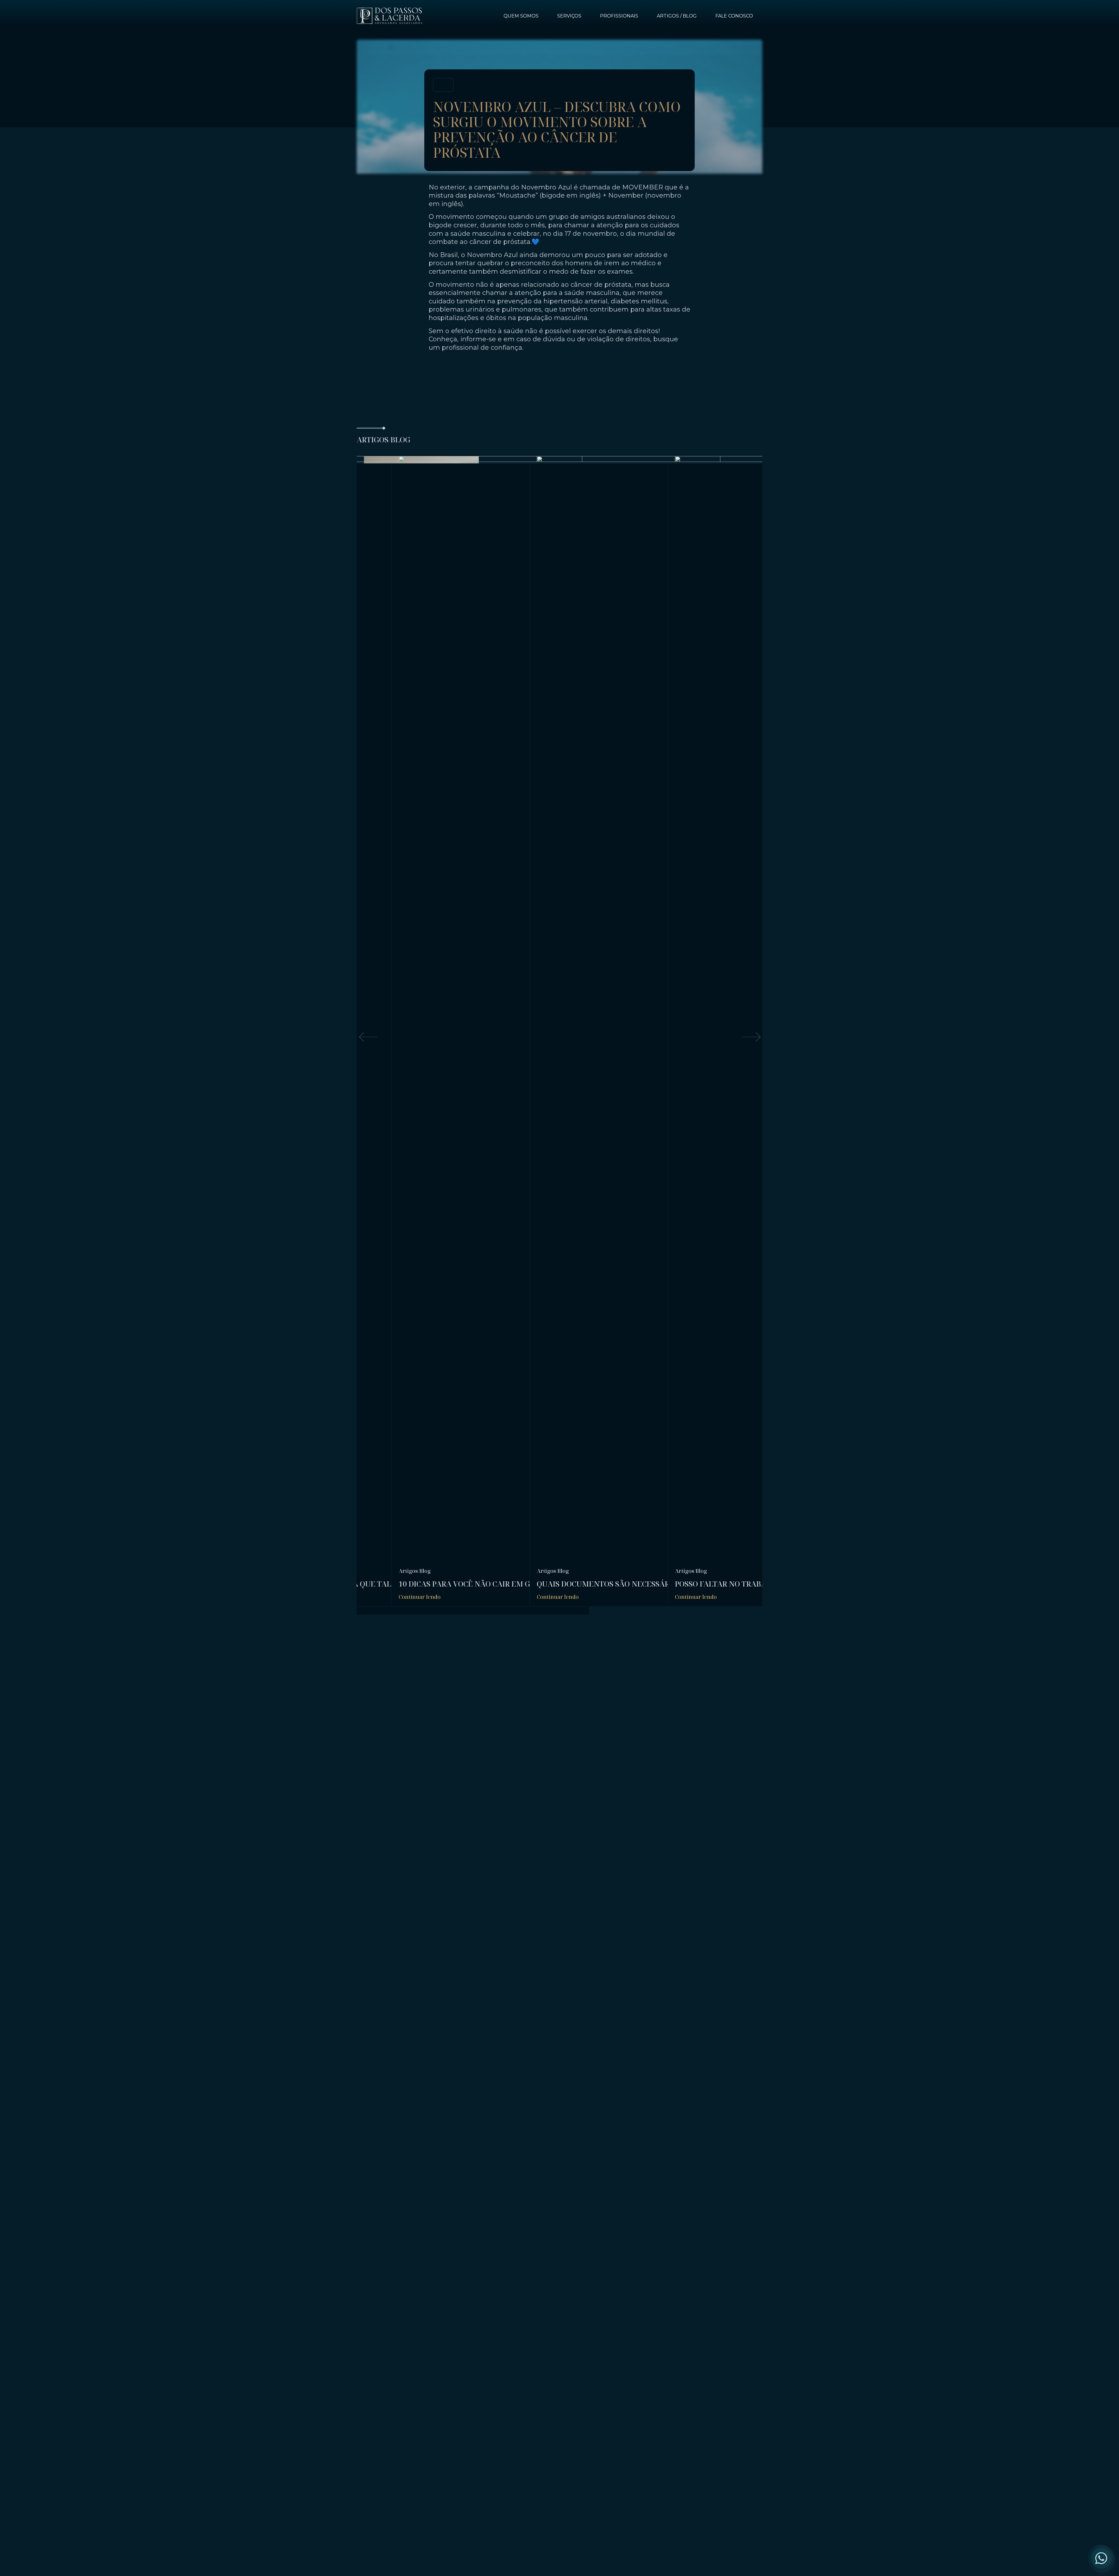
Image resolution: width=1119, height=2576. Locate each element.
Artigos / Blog (677, 16)
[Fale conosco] (1101, 2558)
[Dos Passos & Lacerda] (389, 16)
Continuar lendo (420, 1597)
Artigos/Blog (415, 1571)
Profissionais (619, 16)
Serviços (569, 16)
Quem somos (521, 16)
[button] (368, 1037)
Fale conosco (734, 16)
